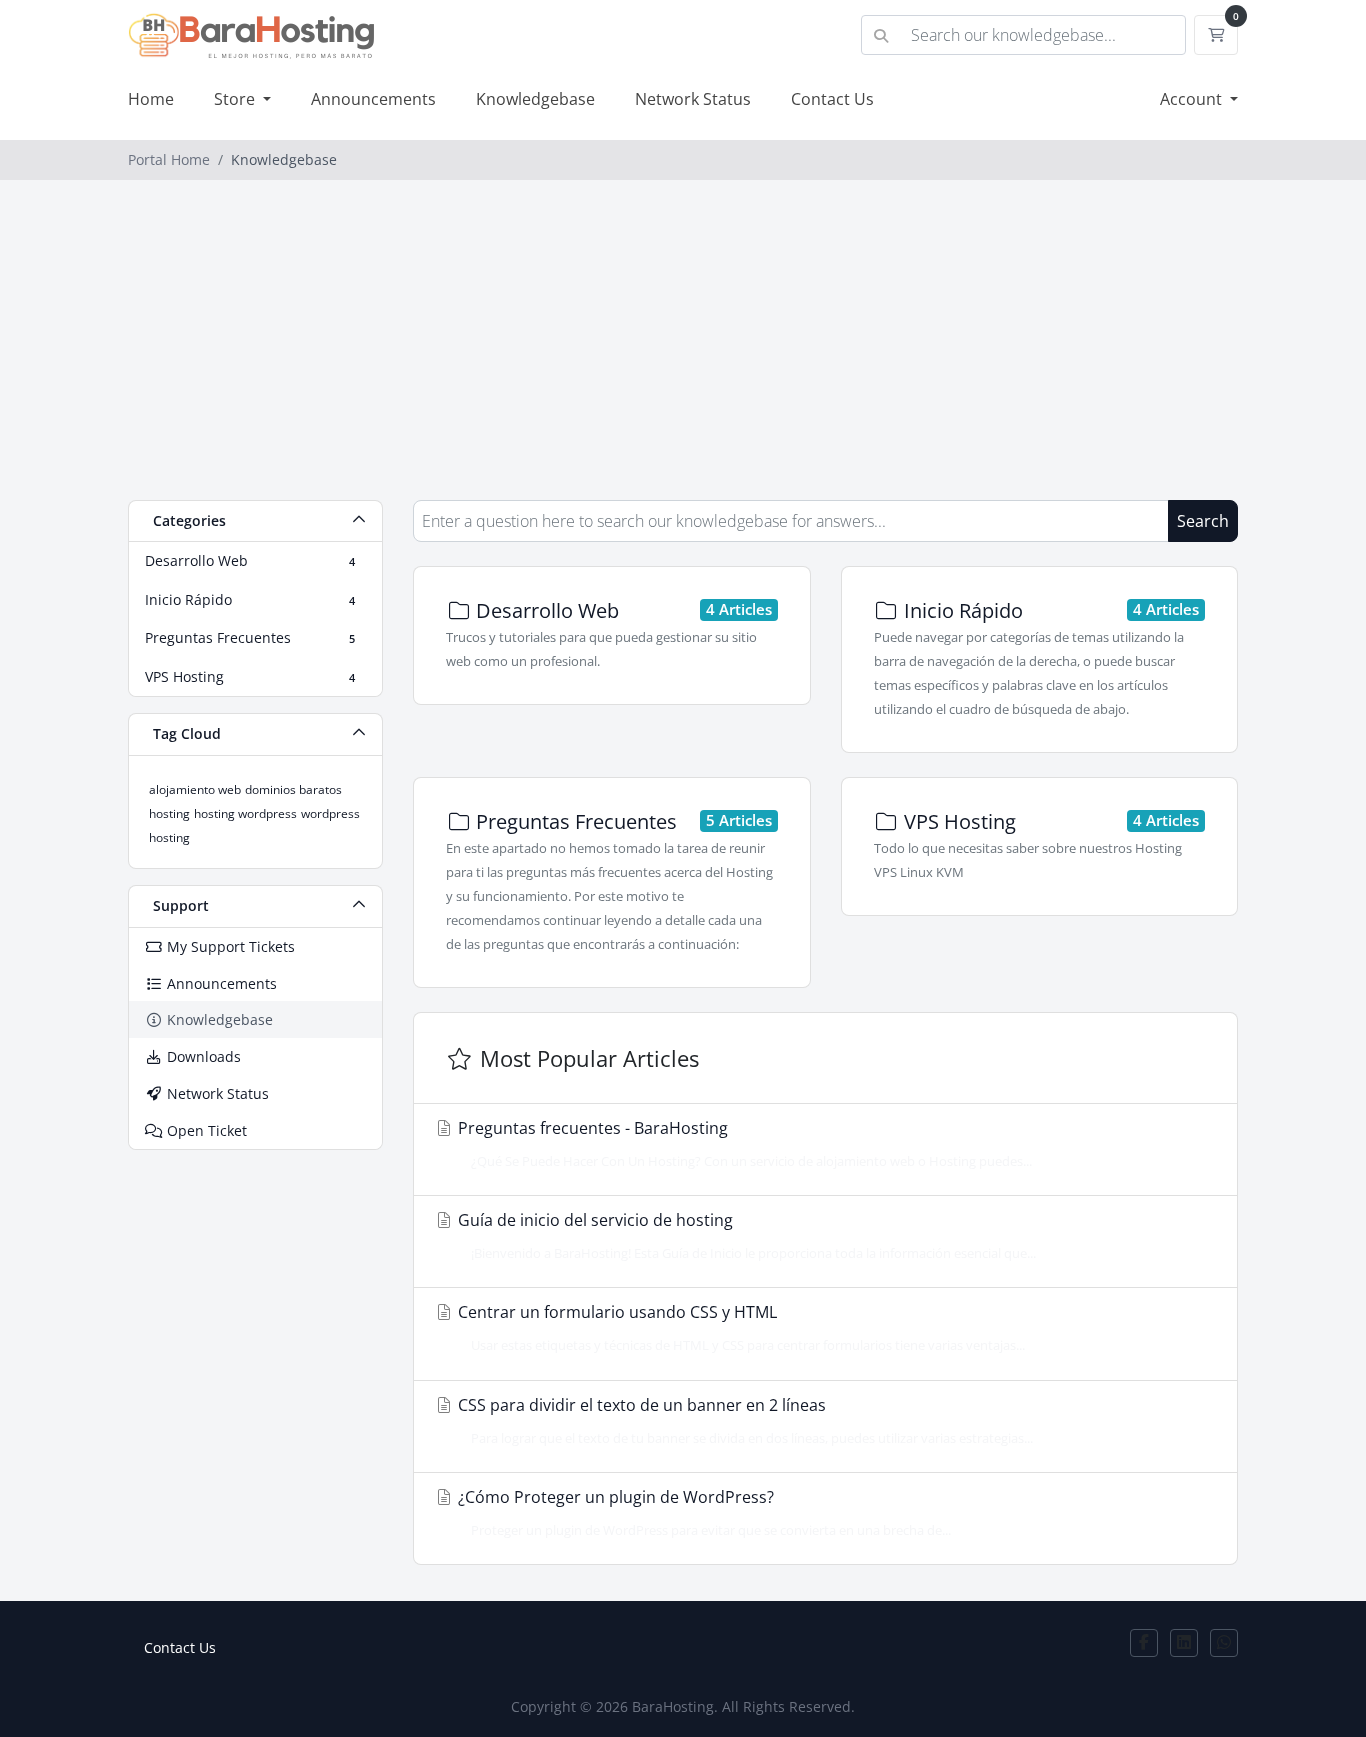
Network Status (693, 99)
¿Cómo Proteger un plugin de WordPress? (702, 1512)
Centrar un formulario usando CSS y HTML (739, 1327)
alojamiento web (195, 789)
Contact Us (832, 99)
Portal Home (169, 159)
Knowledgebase (535, 99)
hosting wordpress (245, 813)
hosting (169, 813)
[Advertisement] (683, 350)
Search (1203, 521)
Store (236, 99)
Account (1193, 99)
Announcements (373, 99)
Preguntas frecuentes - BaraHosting (743, 1143)
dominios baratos (293, 789)
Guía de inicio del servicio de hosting (745, 1235)
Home (151, 99)
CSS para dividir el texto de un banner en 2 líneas (743, 1420)
